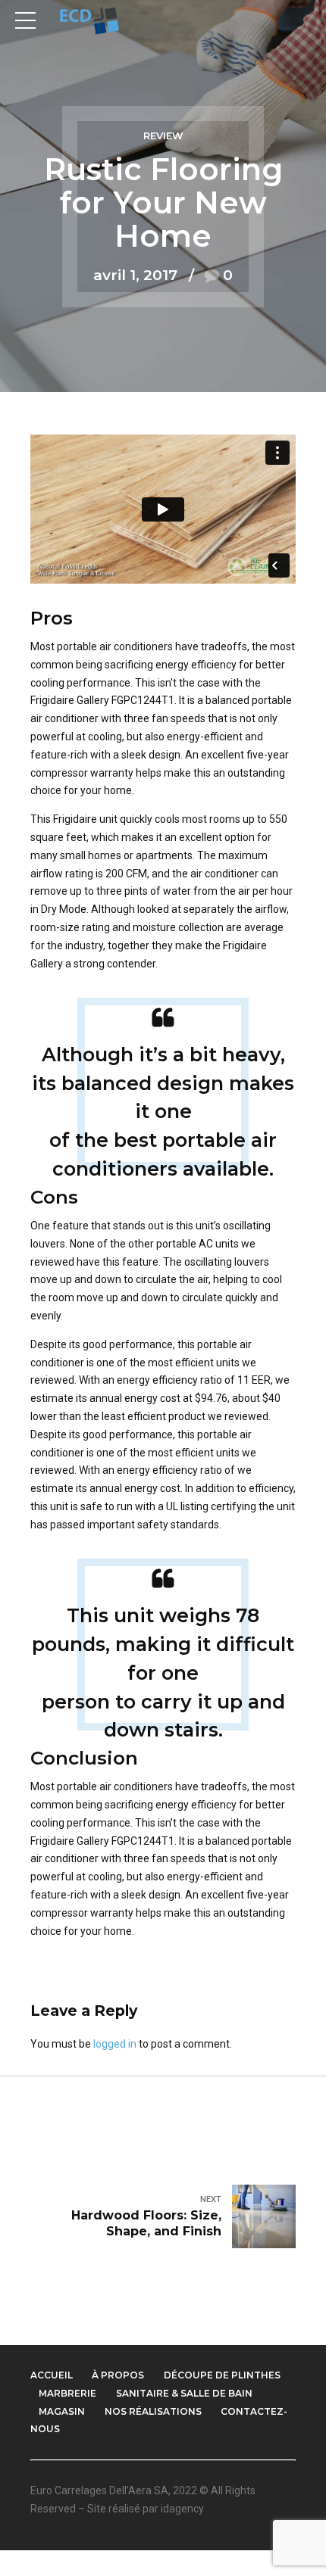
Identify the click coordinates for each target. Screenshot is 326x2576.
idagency (182, 2509)
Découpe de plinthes (222, 2375)
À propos (118, 2375)
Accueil (52, 2375)
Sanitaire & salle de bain (184, 2393)
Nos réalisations (153, 2411)
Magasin (62, 2411)
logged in (115, 2044)
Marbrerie (67, 2393)
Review (163, 136)
